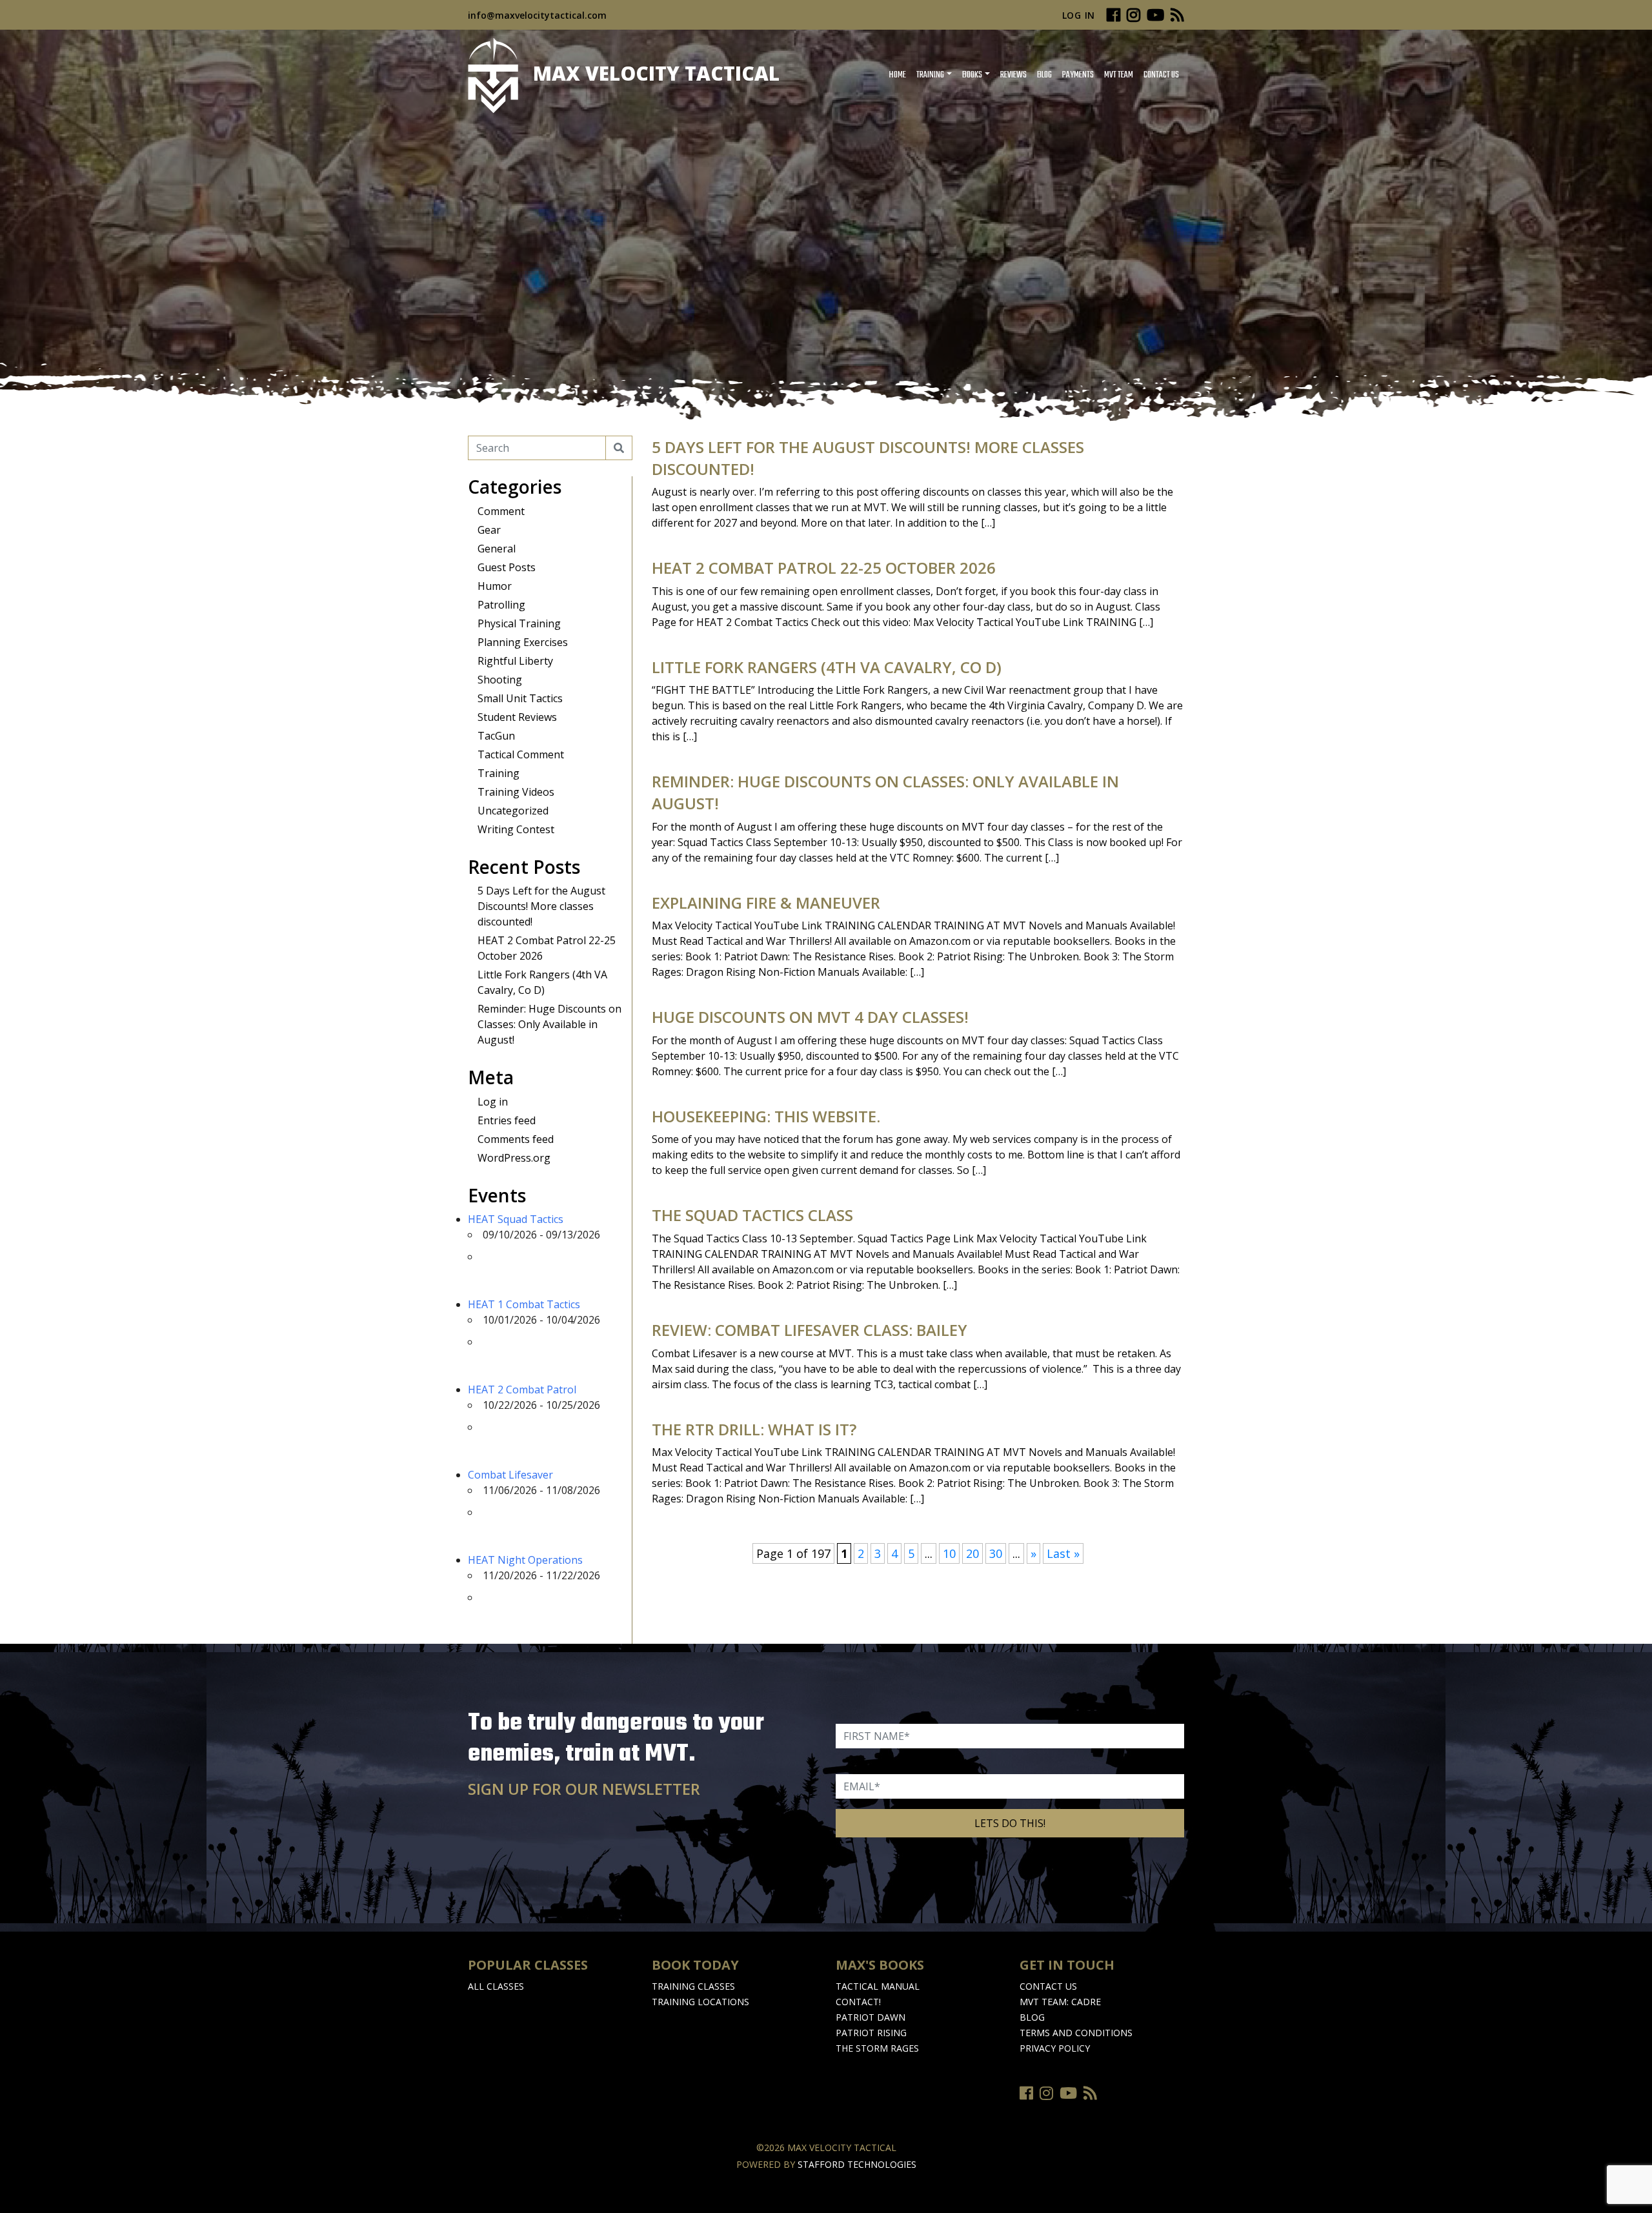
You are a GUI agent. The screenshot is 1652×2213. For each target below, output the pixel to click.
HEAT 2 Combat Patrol (522, 1389)
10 (949, 1553)
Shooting (500, 680)
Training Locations (700, 2002)
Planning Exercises (523, 642)
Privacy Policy (1055, 2048)
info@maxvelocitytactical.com (537, 15)
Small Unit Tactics (520, 698)
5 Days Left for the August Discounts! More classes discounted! (541, 906)
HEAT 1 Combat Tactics (524, 1304)
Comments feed (516, 1139)
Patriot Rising (871, 2033)
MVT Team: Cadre (1060, 2002)
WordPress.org (514, 1158)
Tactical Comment (521, 754)
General (497, 549)
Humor (495, 586)
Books (972, 75)
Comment (501, 511)
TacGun (496, 736)
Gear (489, 530)
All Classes (496, 1986)
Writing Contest (516, 829)
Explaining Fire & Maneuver (766, 903)
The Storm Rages (877, 2048)
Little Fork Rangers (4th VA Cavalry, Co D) (827, 667)
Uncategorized (513, 811)
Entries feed (507, 1120)
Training (930, 75)
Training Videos (516, 792)
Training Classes (693, 1986)
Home (897, 75)
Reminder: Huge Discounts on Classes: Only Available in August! (549, 1024)
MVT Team (1119, 75)
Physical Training (519, 623)
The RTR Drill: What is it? (754, 1429)
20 (972, 1553)
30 (996, 1553)
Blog (1044, 75)
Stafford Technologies (857, 2164)
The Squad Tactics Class (752, 1215)
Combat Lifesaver (510, 1475)
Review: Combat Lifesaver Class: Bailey (810, 1330)
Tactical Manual (878, 1986)
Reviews (1013, 75)
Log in (493, 1102)
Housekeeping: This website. (766, 1116)
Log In (1079, 15)
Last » (1063, 1553)
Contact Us (1161, 75)
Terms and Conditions (1076, 2033)
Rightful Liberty (515, 661)
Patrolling (501, 605)
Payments (1078, 75)
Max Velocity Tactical (654, 73)
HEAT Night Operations (525, 1560)
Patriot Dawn (871, 2017)
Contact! (858, 2002)
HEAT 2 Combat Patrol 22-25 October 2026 (824, 568)
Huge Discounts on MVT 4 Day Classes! (810, 1017)
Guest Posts (507, 567)
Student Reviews (517, 717)
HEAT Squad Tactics (516, 1219)
